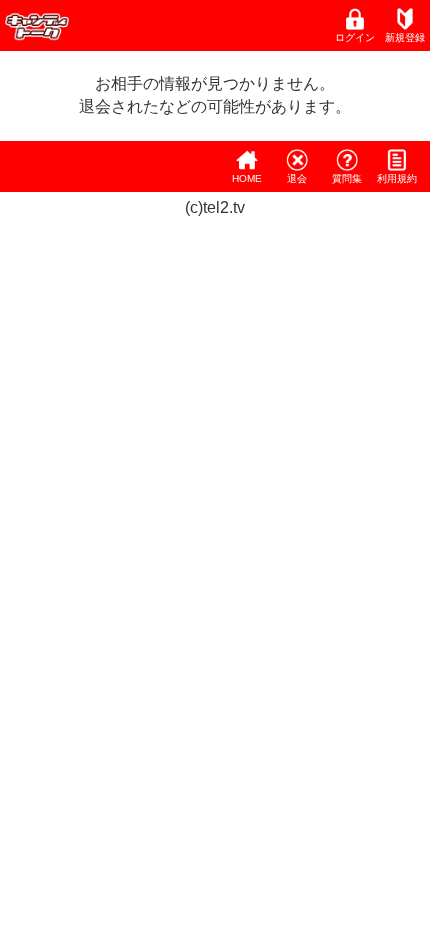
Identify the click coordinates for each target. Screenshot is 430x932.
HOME (247, 178)
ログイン (355, 37)
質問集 (347, 178)
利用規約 (397, 178)
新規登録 (405, 37)
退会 (297, 178)
